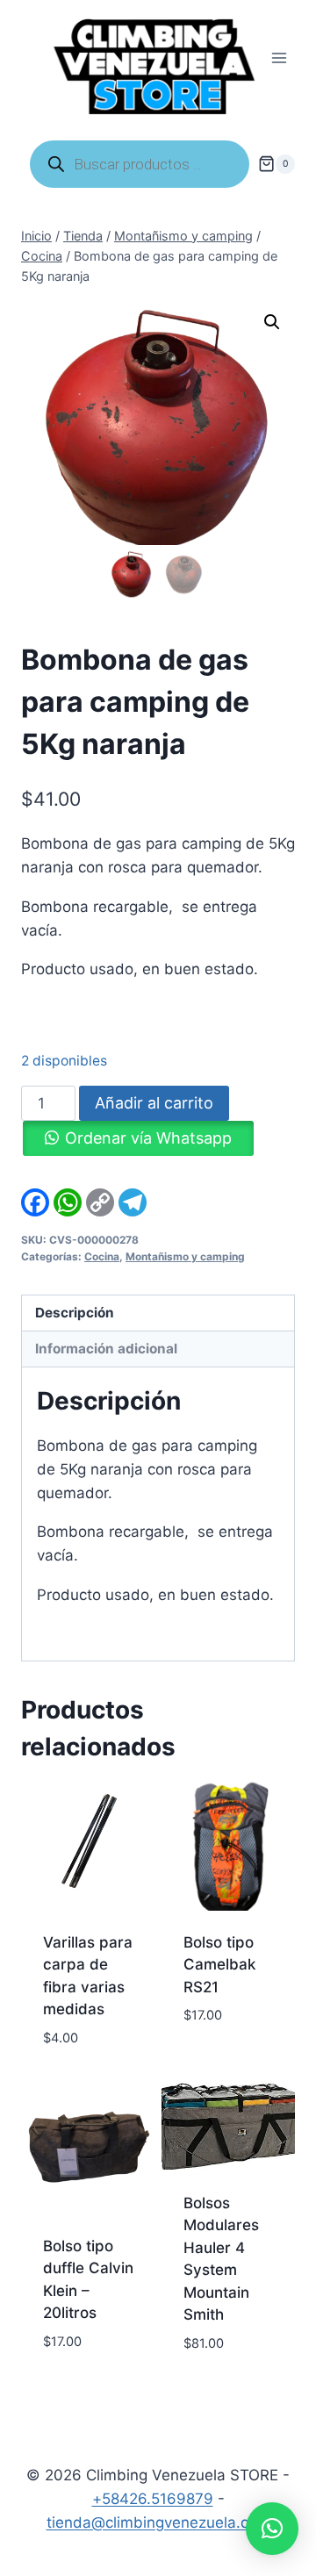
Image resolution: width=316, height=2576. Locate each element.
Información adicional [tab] (106, 1349)
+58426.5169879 (153, 2499)
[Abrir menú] (279, 58)
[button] (272, 322)
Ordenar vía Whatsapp (148, 1138)
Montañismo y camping (185, 1256)
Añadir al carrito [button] (219, 2056)
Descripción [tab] (75, 1313)
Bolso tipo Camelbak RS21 (219, 1965)
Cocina (102, 1256)
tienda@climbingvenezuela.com (158, 2522)
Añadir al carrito (154, 1103)
